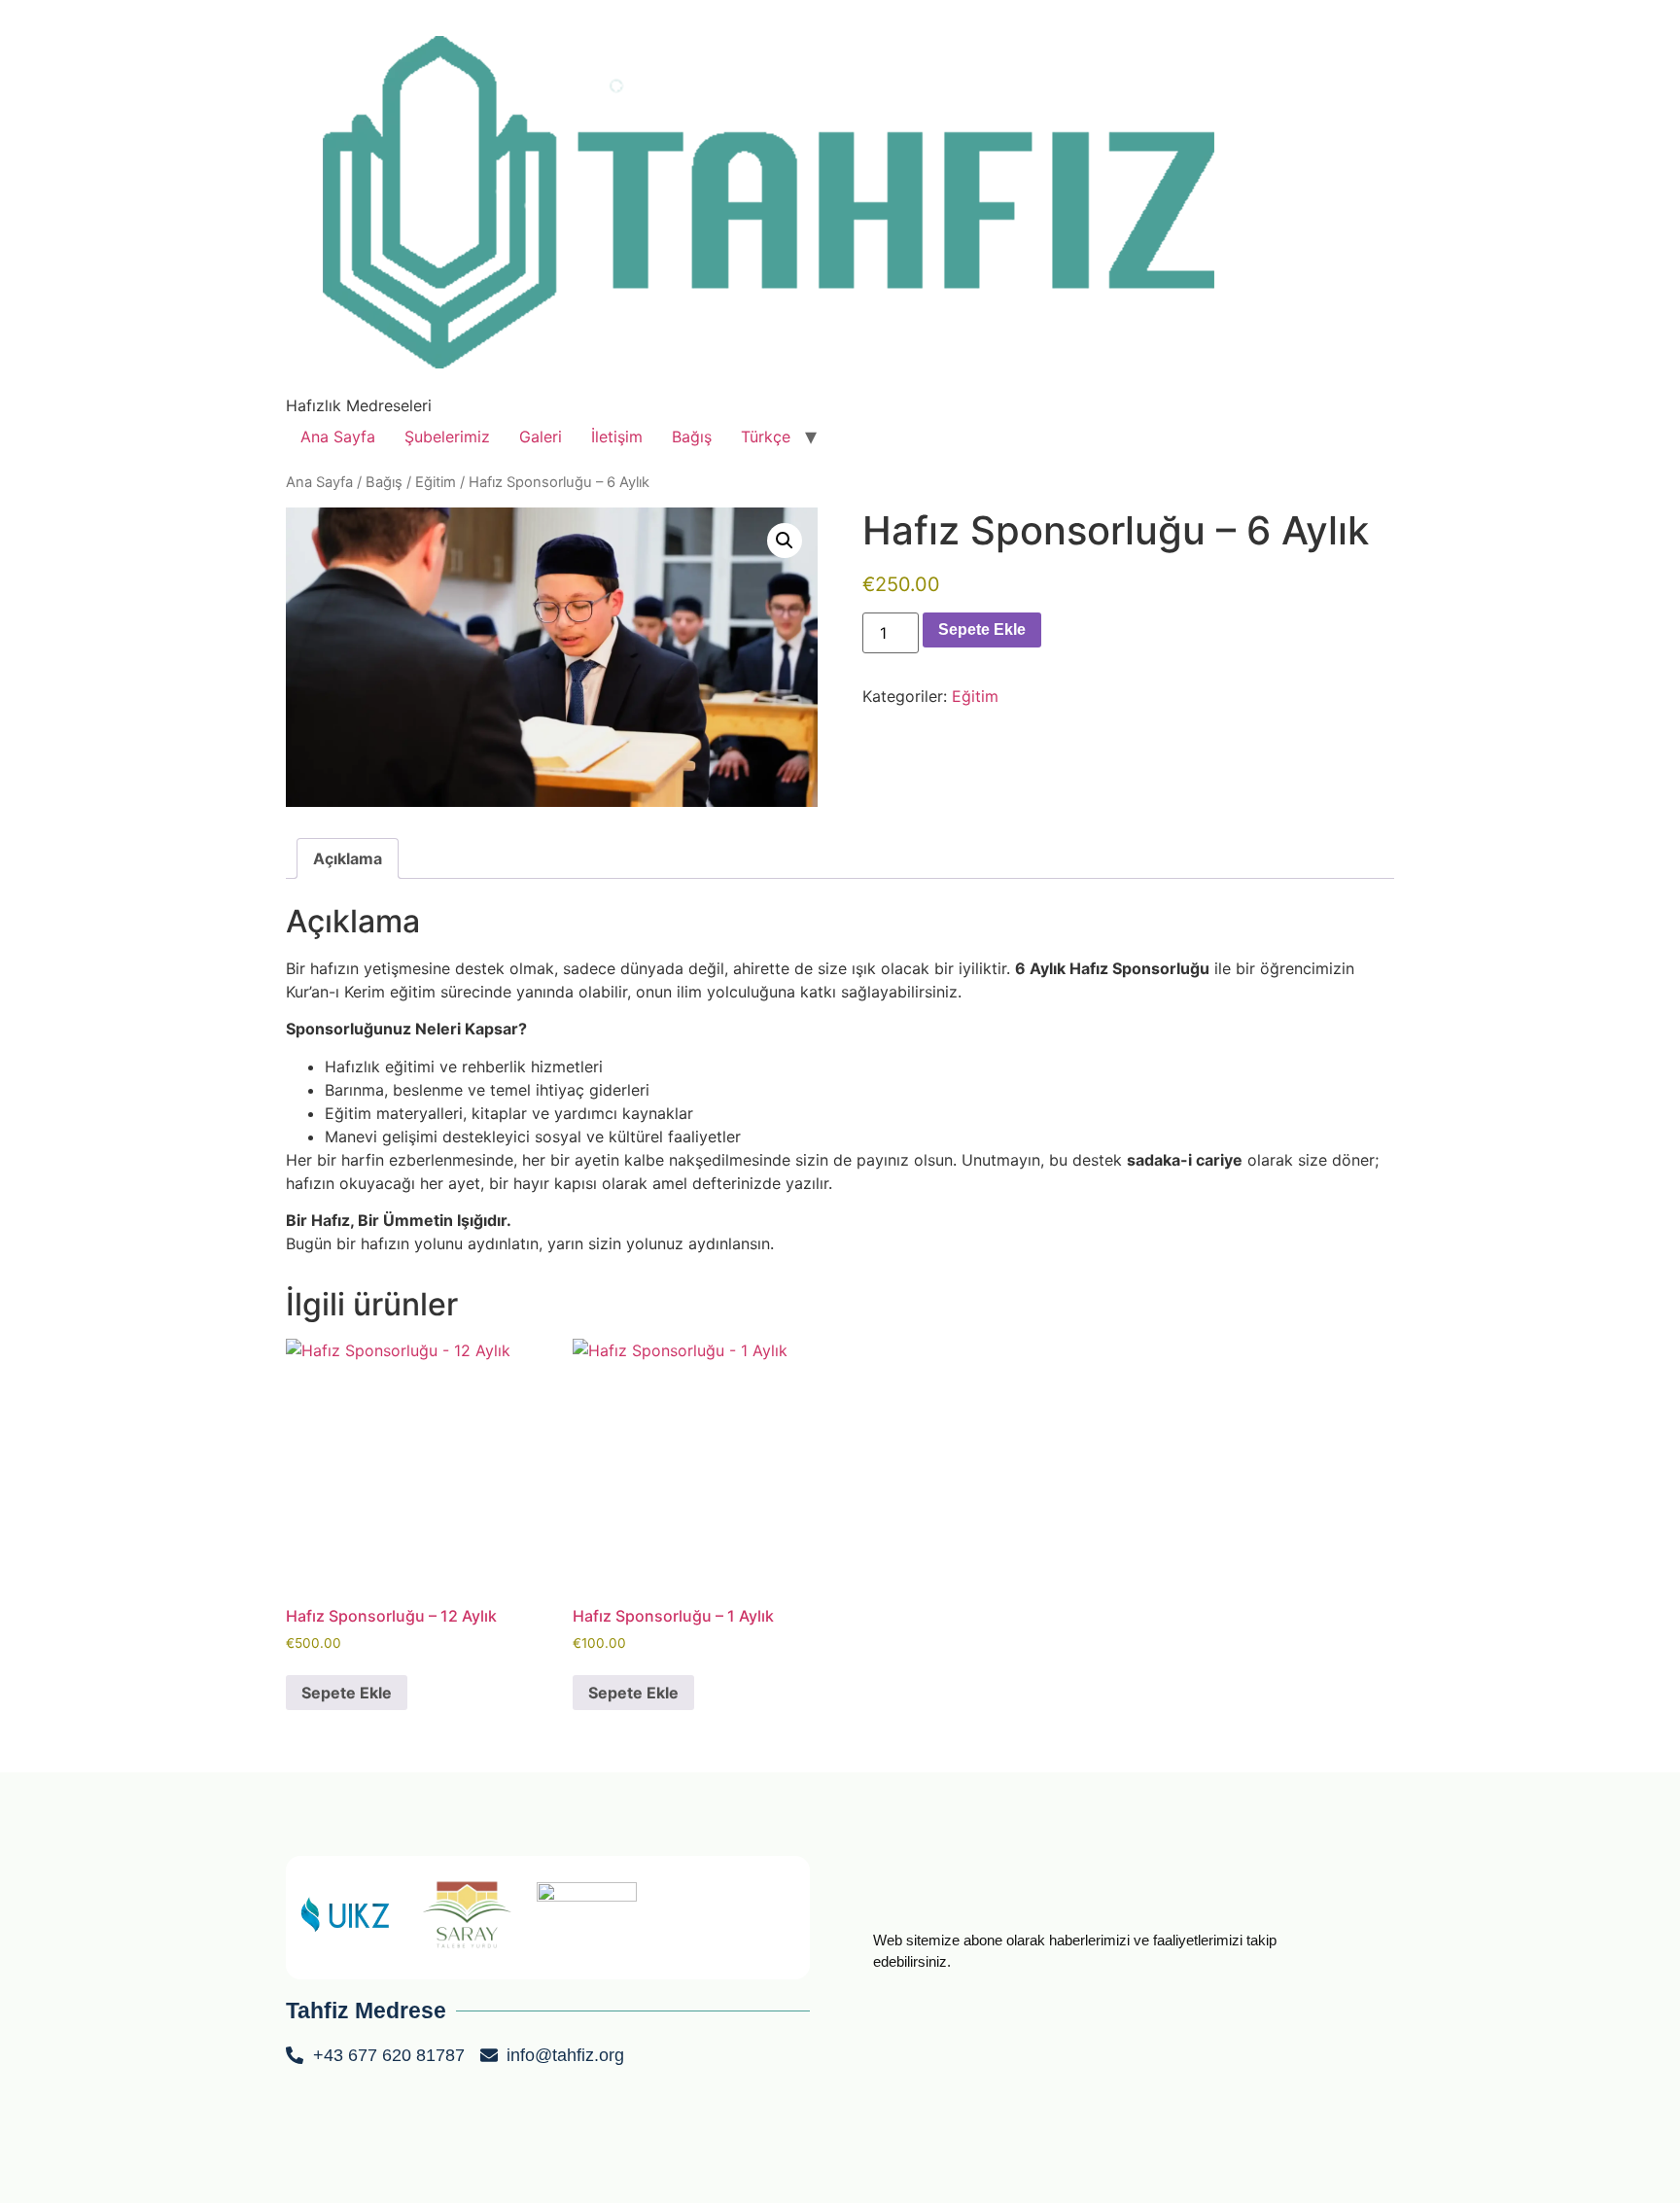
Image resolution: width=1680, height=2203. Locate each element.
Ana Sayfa (338, 437)
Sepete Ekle (982, 629)
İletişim (617, 437)
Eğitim (436, 482)
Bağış (692, 437)
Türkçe (766, 437)
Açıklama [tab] (348, 858)
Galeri (541, 437)
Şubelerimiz (447, 437)
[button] (785, 541)
